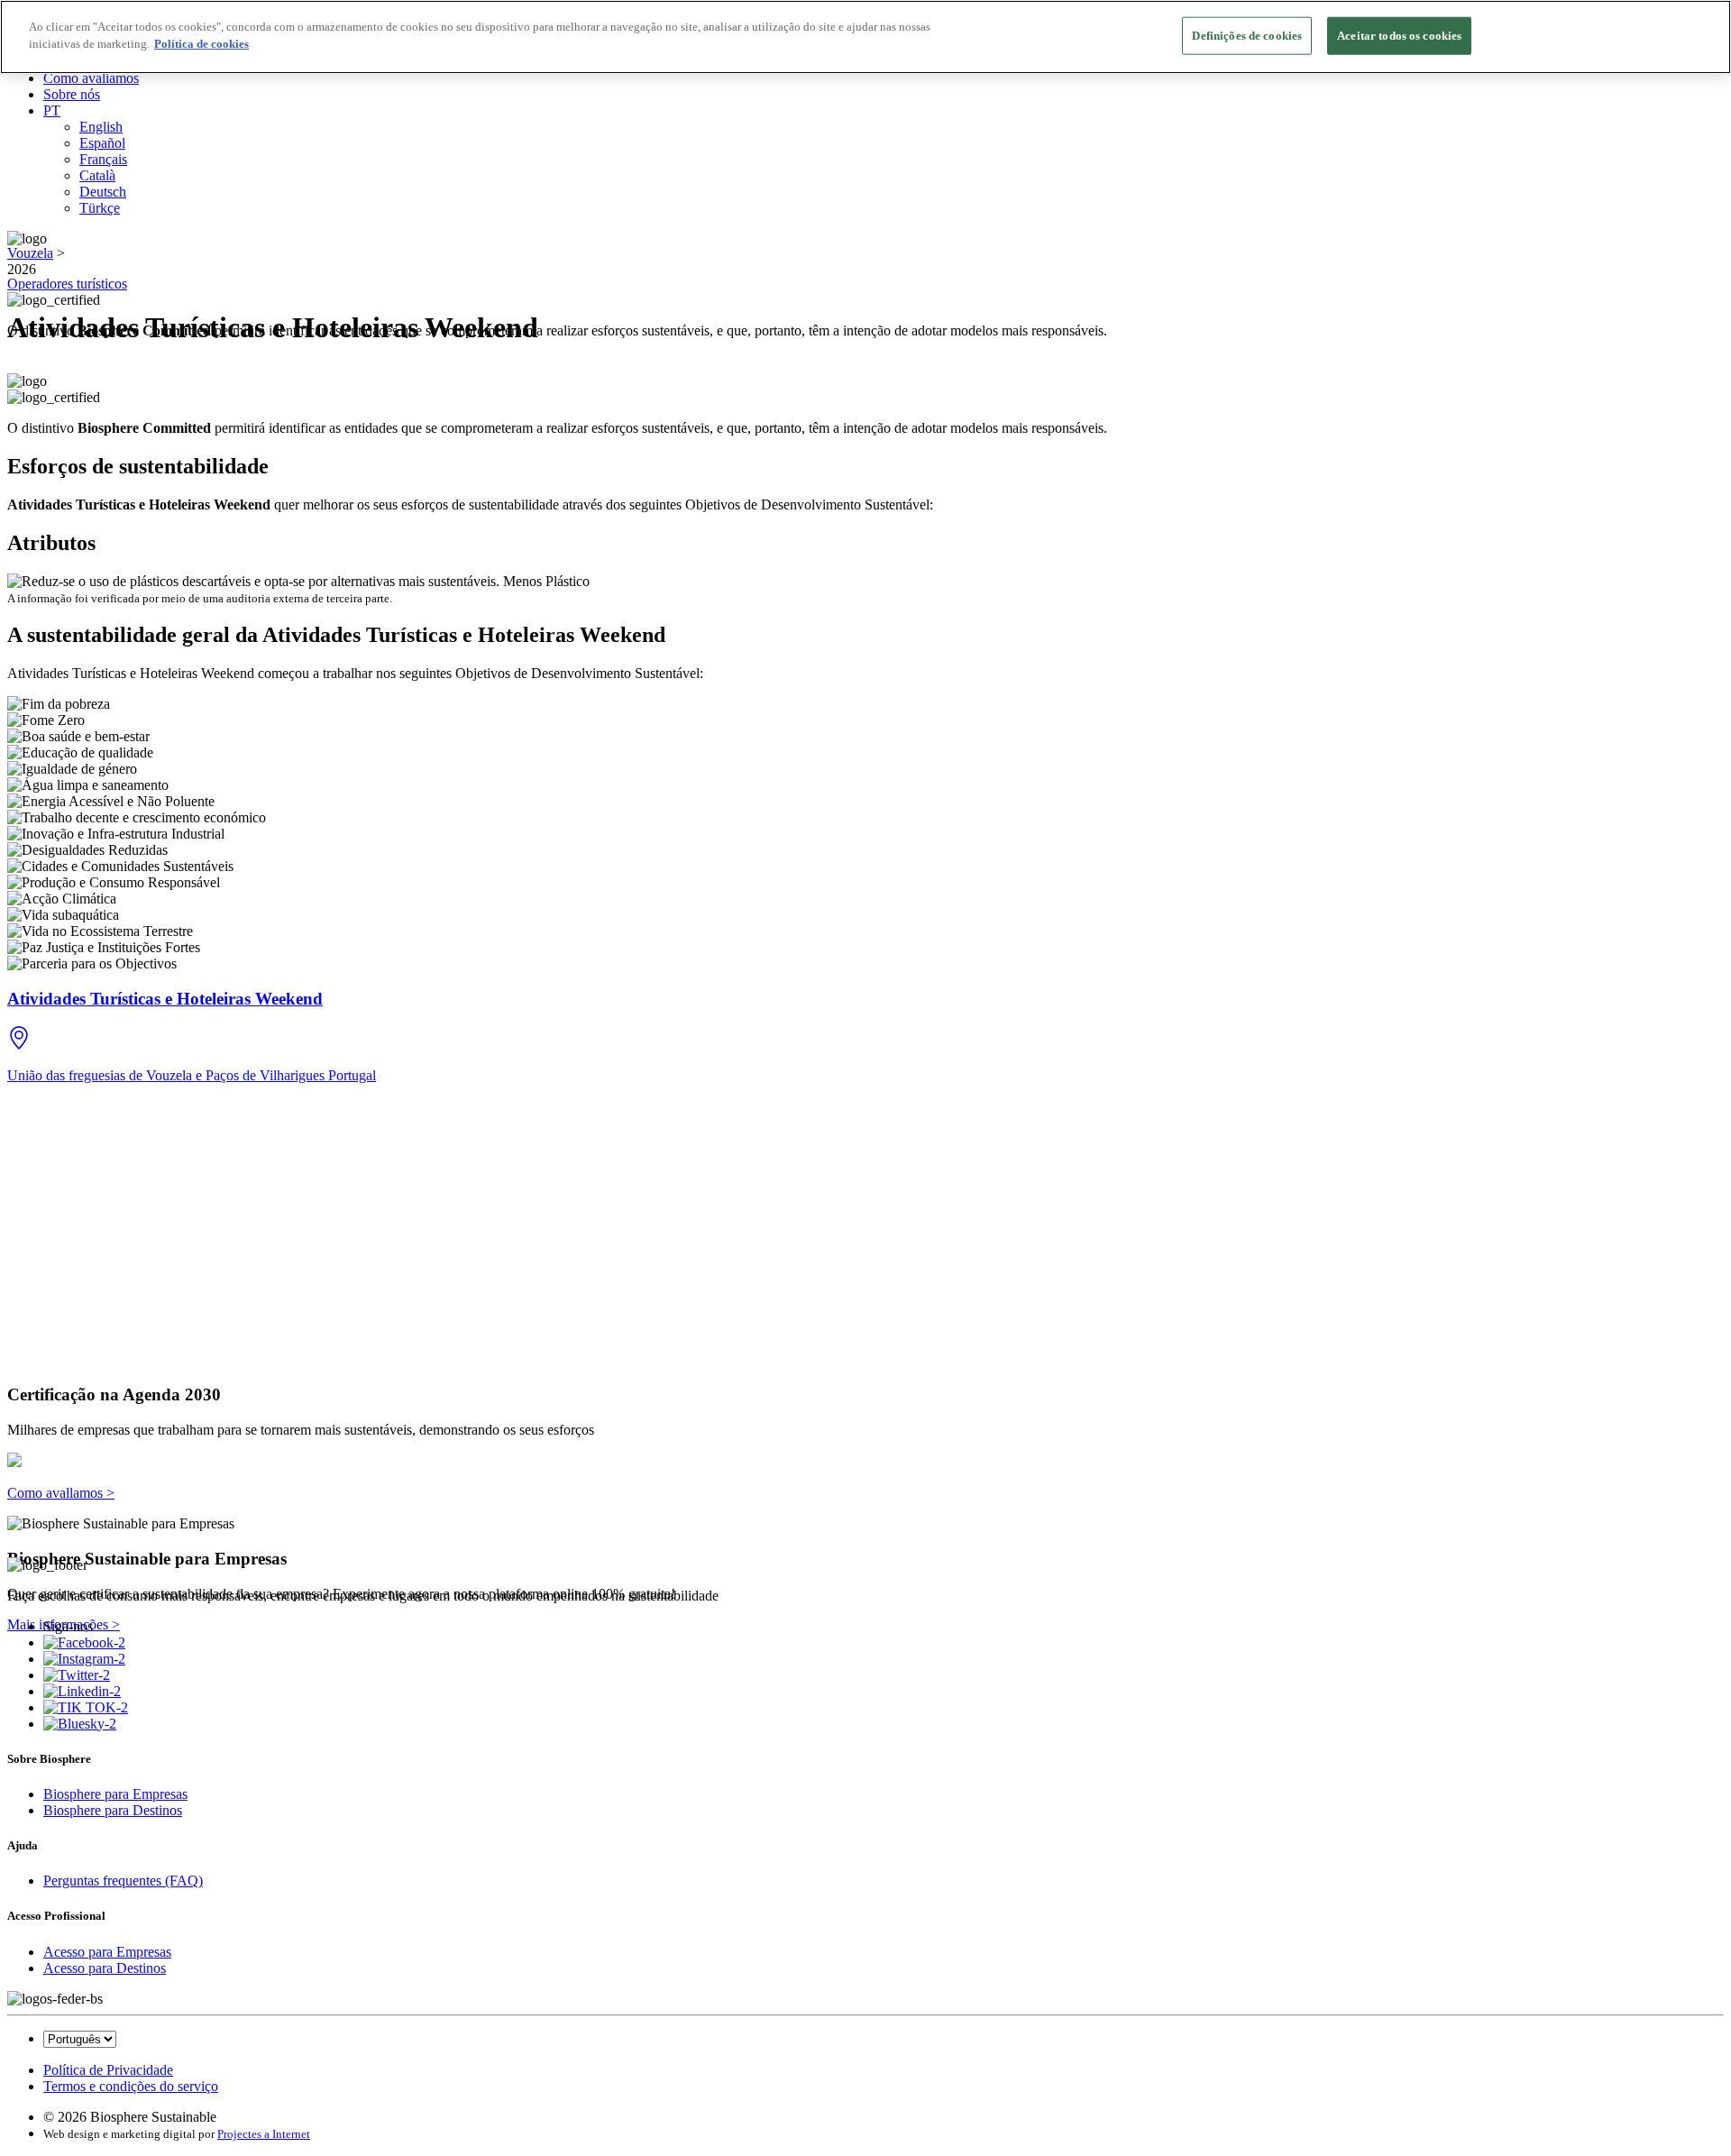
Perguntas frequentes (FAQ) (123, 1881)
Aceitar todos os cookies (1399, 36)
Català (97, 175)
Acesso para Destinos (105, 1968)
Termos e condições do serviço (131, 2086)
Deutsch (103, 192)
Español (102, 143)
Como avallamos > (61, 1493)
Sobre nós (72, 94)
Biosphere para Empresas (115, 1794)
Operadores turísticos (67, 284)
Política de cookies (201, 45)
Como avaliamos (91, 78)
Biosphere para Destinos (113, 1810)
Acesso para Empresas (107, 1952)
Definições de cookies (1247, 36)
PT (52, 110)
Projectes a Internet (264, 2134)
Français (103, 159)
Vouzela (30, 253)
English (101, 127)
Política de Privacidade (108, 2070)
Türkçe (100, 208)
